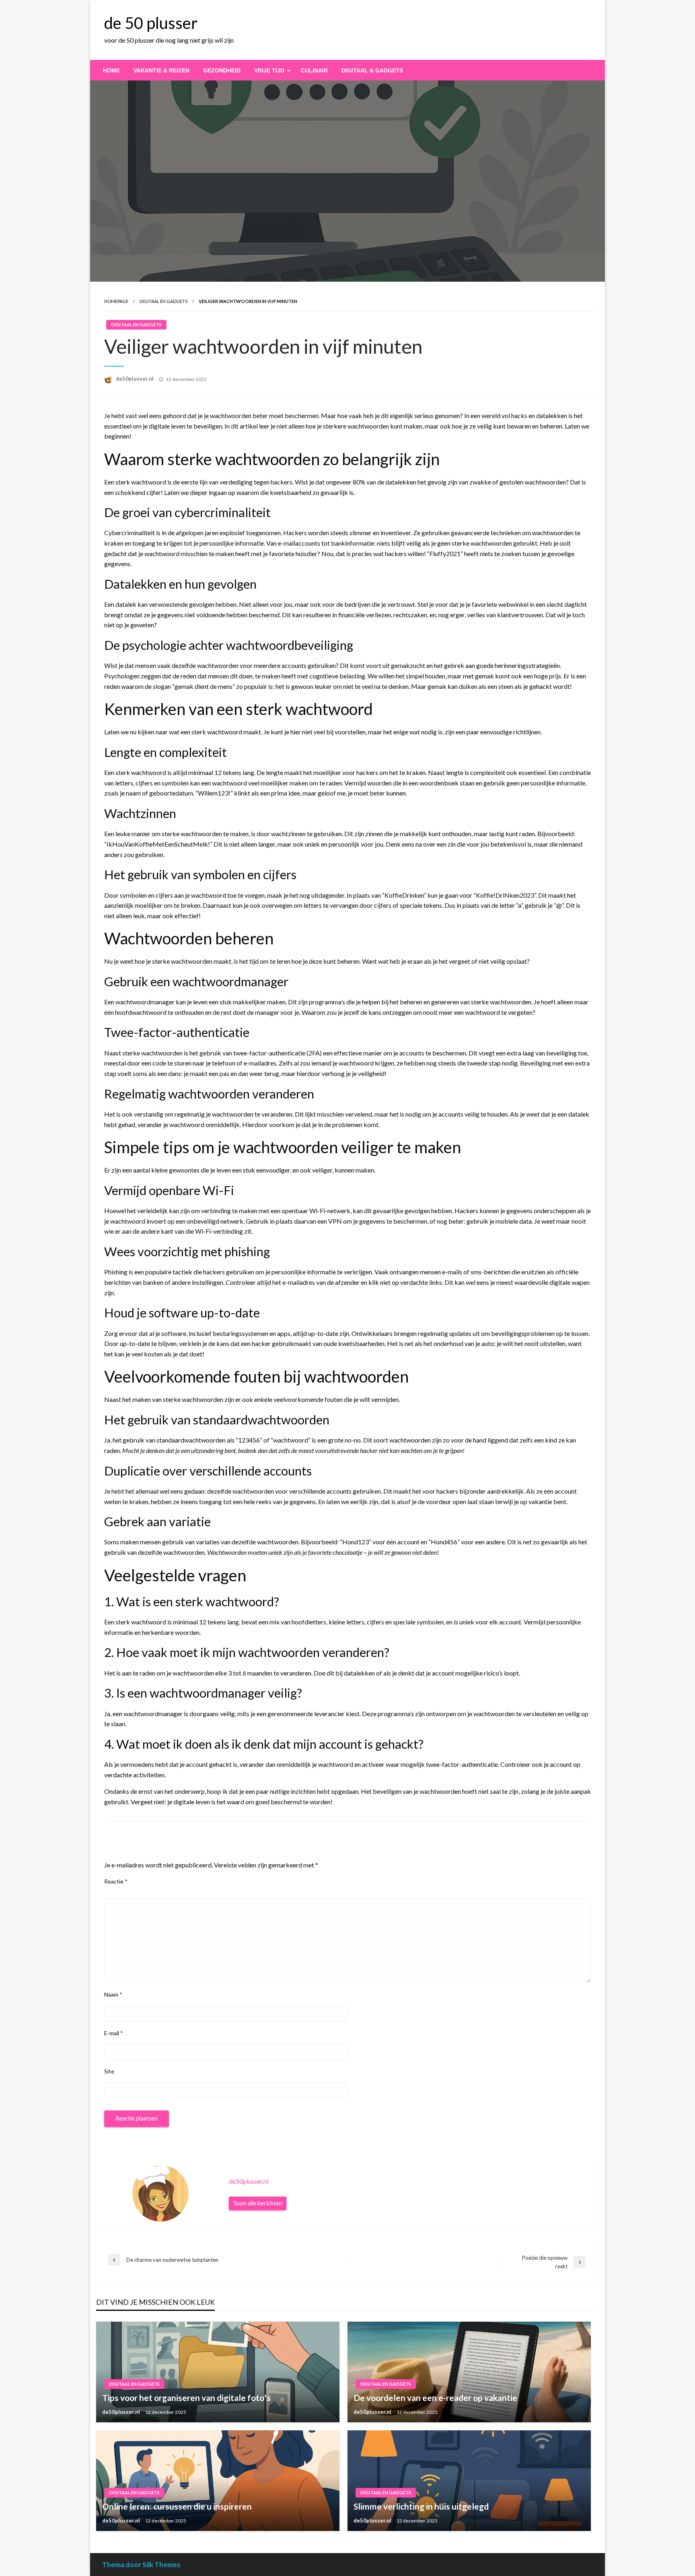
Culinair (314, 70)
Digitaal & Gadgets (372, 70)
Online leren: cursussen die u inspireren (177, 2506)
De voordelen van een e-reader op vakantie (435, 2398)
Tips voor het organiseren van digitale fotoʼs (186, 2398)
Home (111, 70)
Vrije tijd (269, 70)
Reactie (116, 1881)
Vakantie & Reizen (161, 70)
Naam (113, 1994)
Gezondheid (222, 70)
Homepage (116, 301)
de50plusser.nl (135, 379)
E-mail (114, 2033)
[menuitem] (111, 70)
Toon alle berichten (258, 2203)
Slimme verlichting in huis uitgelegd (421, 2506)
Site (109, 2071)
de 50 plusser (151, 23)
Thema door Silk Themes (141, 2565)
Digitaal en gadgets (163, 301)
